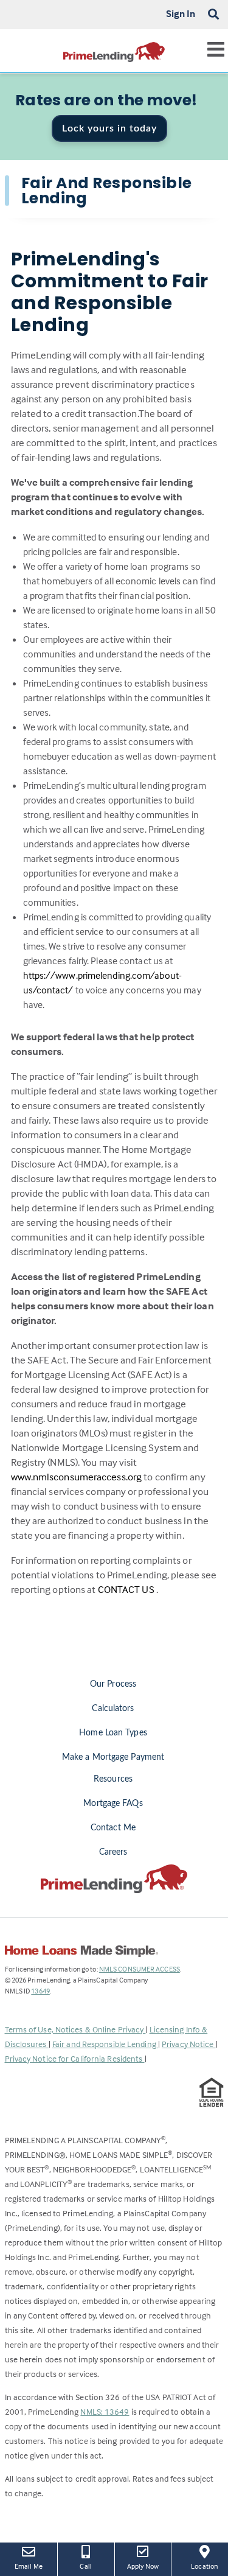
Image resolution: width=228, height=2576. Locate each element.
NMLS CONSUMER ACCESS (140, 1969)
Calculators (113, 1709)
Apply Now (144, 2566)
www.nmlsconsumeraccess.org (78, 1477)
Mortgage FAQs (113, 1804)
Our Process (113, 1684)
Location (209, 2566)
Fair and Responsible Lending (105, 2044)
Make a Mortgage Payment (113, 1757)
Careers (113, 1852)
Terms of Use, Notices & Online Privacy (75, 2029)
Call (85, 2566)
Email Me (29, 2566)
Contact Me (113, 1828)
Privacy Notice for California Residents (75, 2058)
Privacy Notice (189, 2044)
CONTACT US (127, 1590)
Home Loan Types (113, 1733)
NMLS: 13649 (105, 2411)
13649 (40, 1991)
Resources (113, 1779)
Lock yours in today (109, 128)
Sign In (181, 13)
